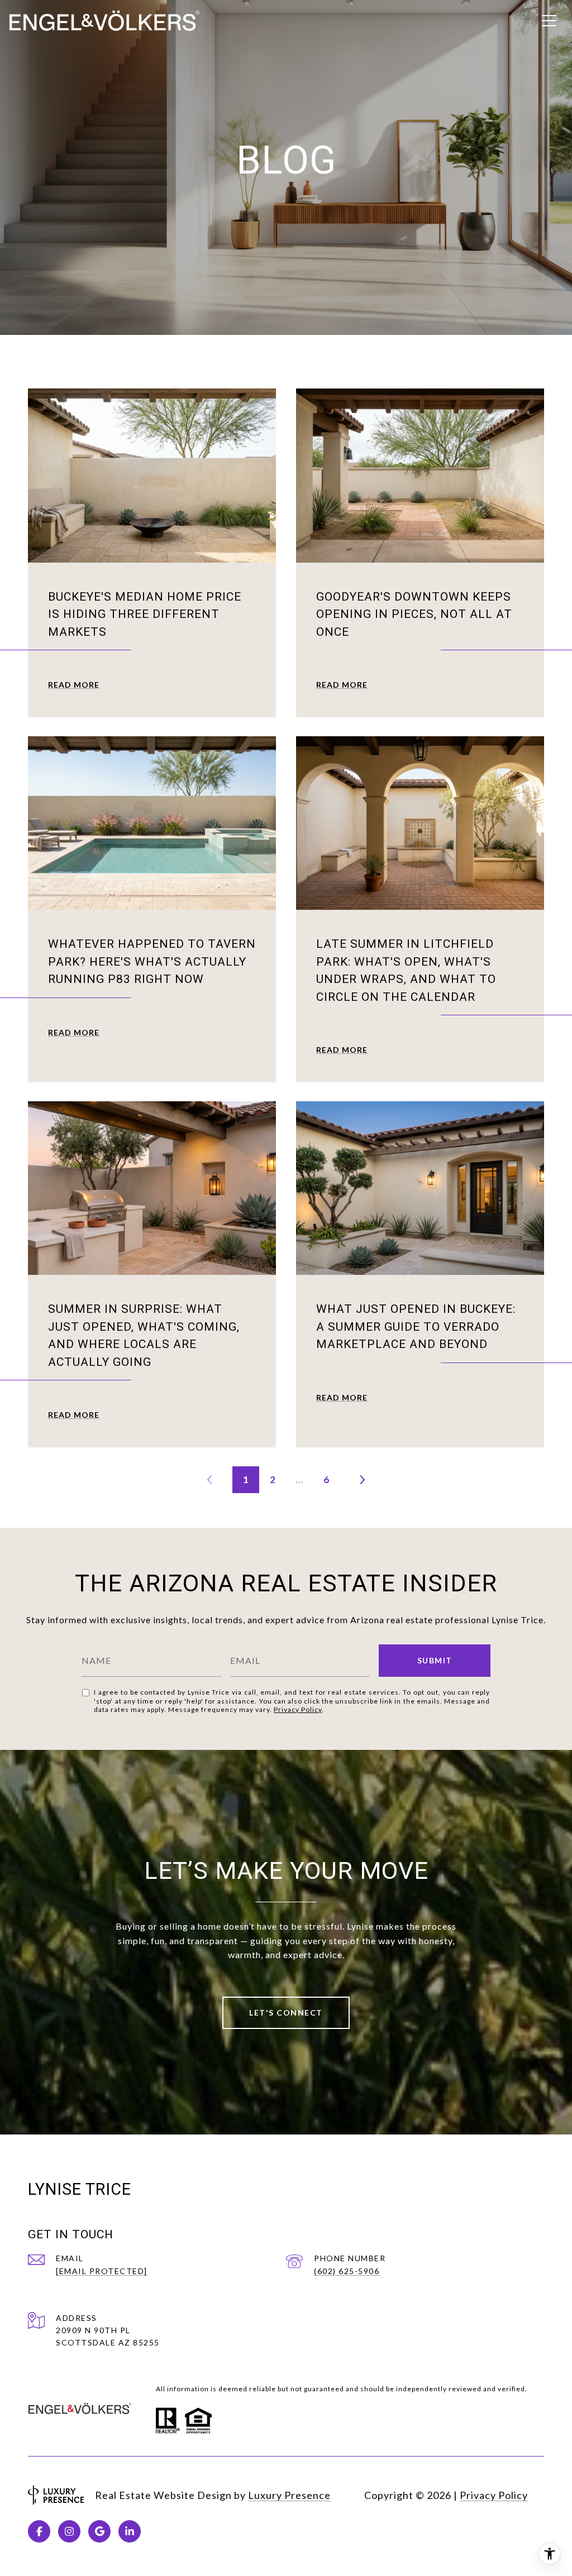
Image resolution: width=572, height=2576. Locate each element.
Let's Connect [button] (286, 2013)
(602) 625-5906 (347, 2271)
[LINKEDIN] (130, 2531)
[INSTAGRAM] (69, 2531)
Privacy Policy (298, 1709)
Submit (435, 1660)
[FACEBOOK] (39, 2531)
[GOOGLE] (99, 2531)
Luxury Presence (289, 2495)
